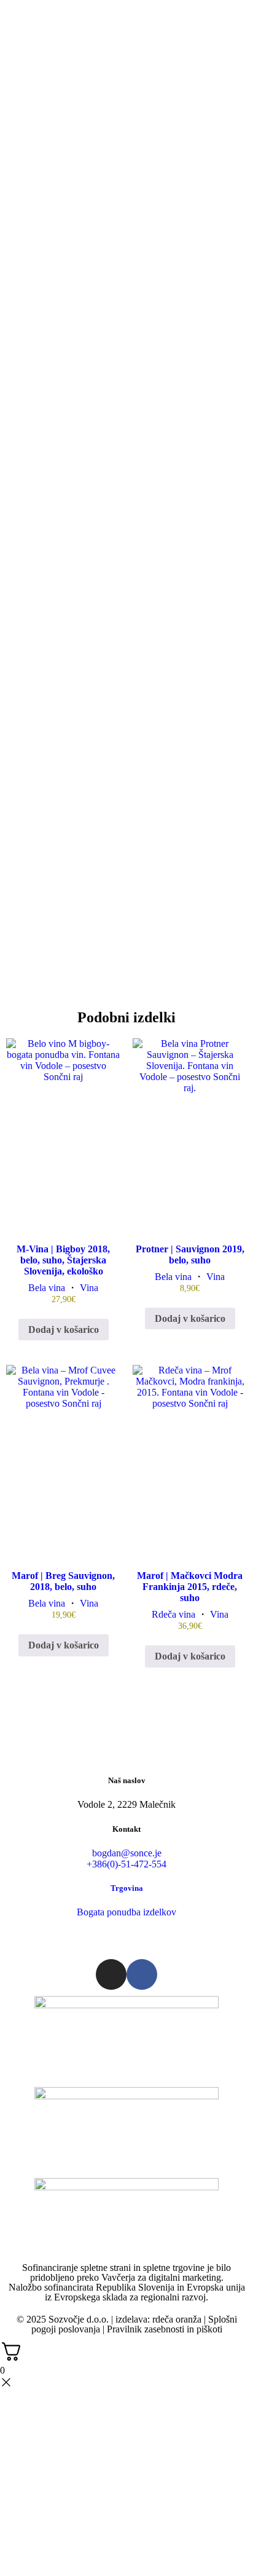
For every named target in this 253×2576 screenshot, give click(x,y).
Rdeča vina (173, 1614)
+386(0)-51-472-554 (126, 1864)
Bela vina (47, 1288)
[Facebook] (142, 1974)
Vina (89, 1288)
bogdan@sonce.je (127, 1853)
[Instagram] (111, 1974)
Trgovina (127, 1888)
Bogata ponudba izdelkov (126, 1912)
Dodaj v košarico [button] (64, 1330)
